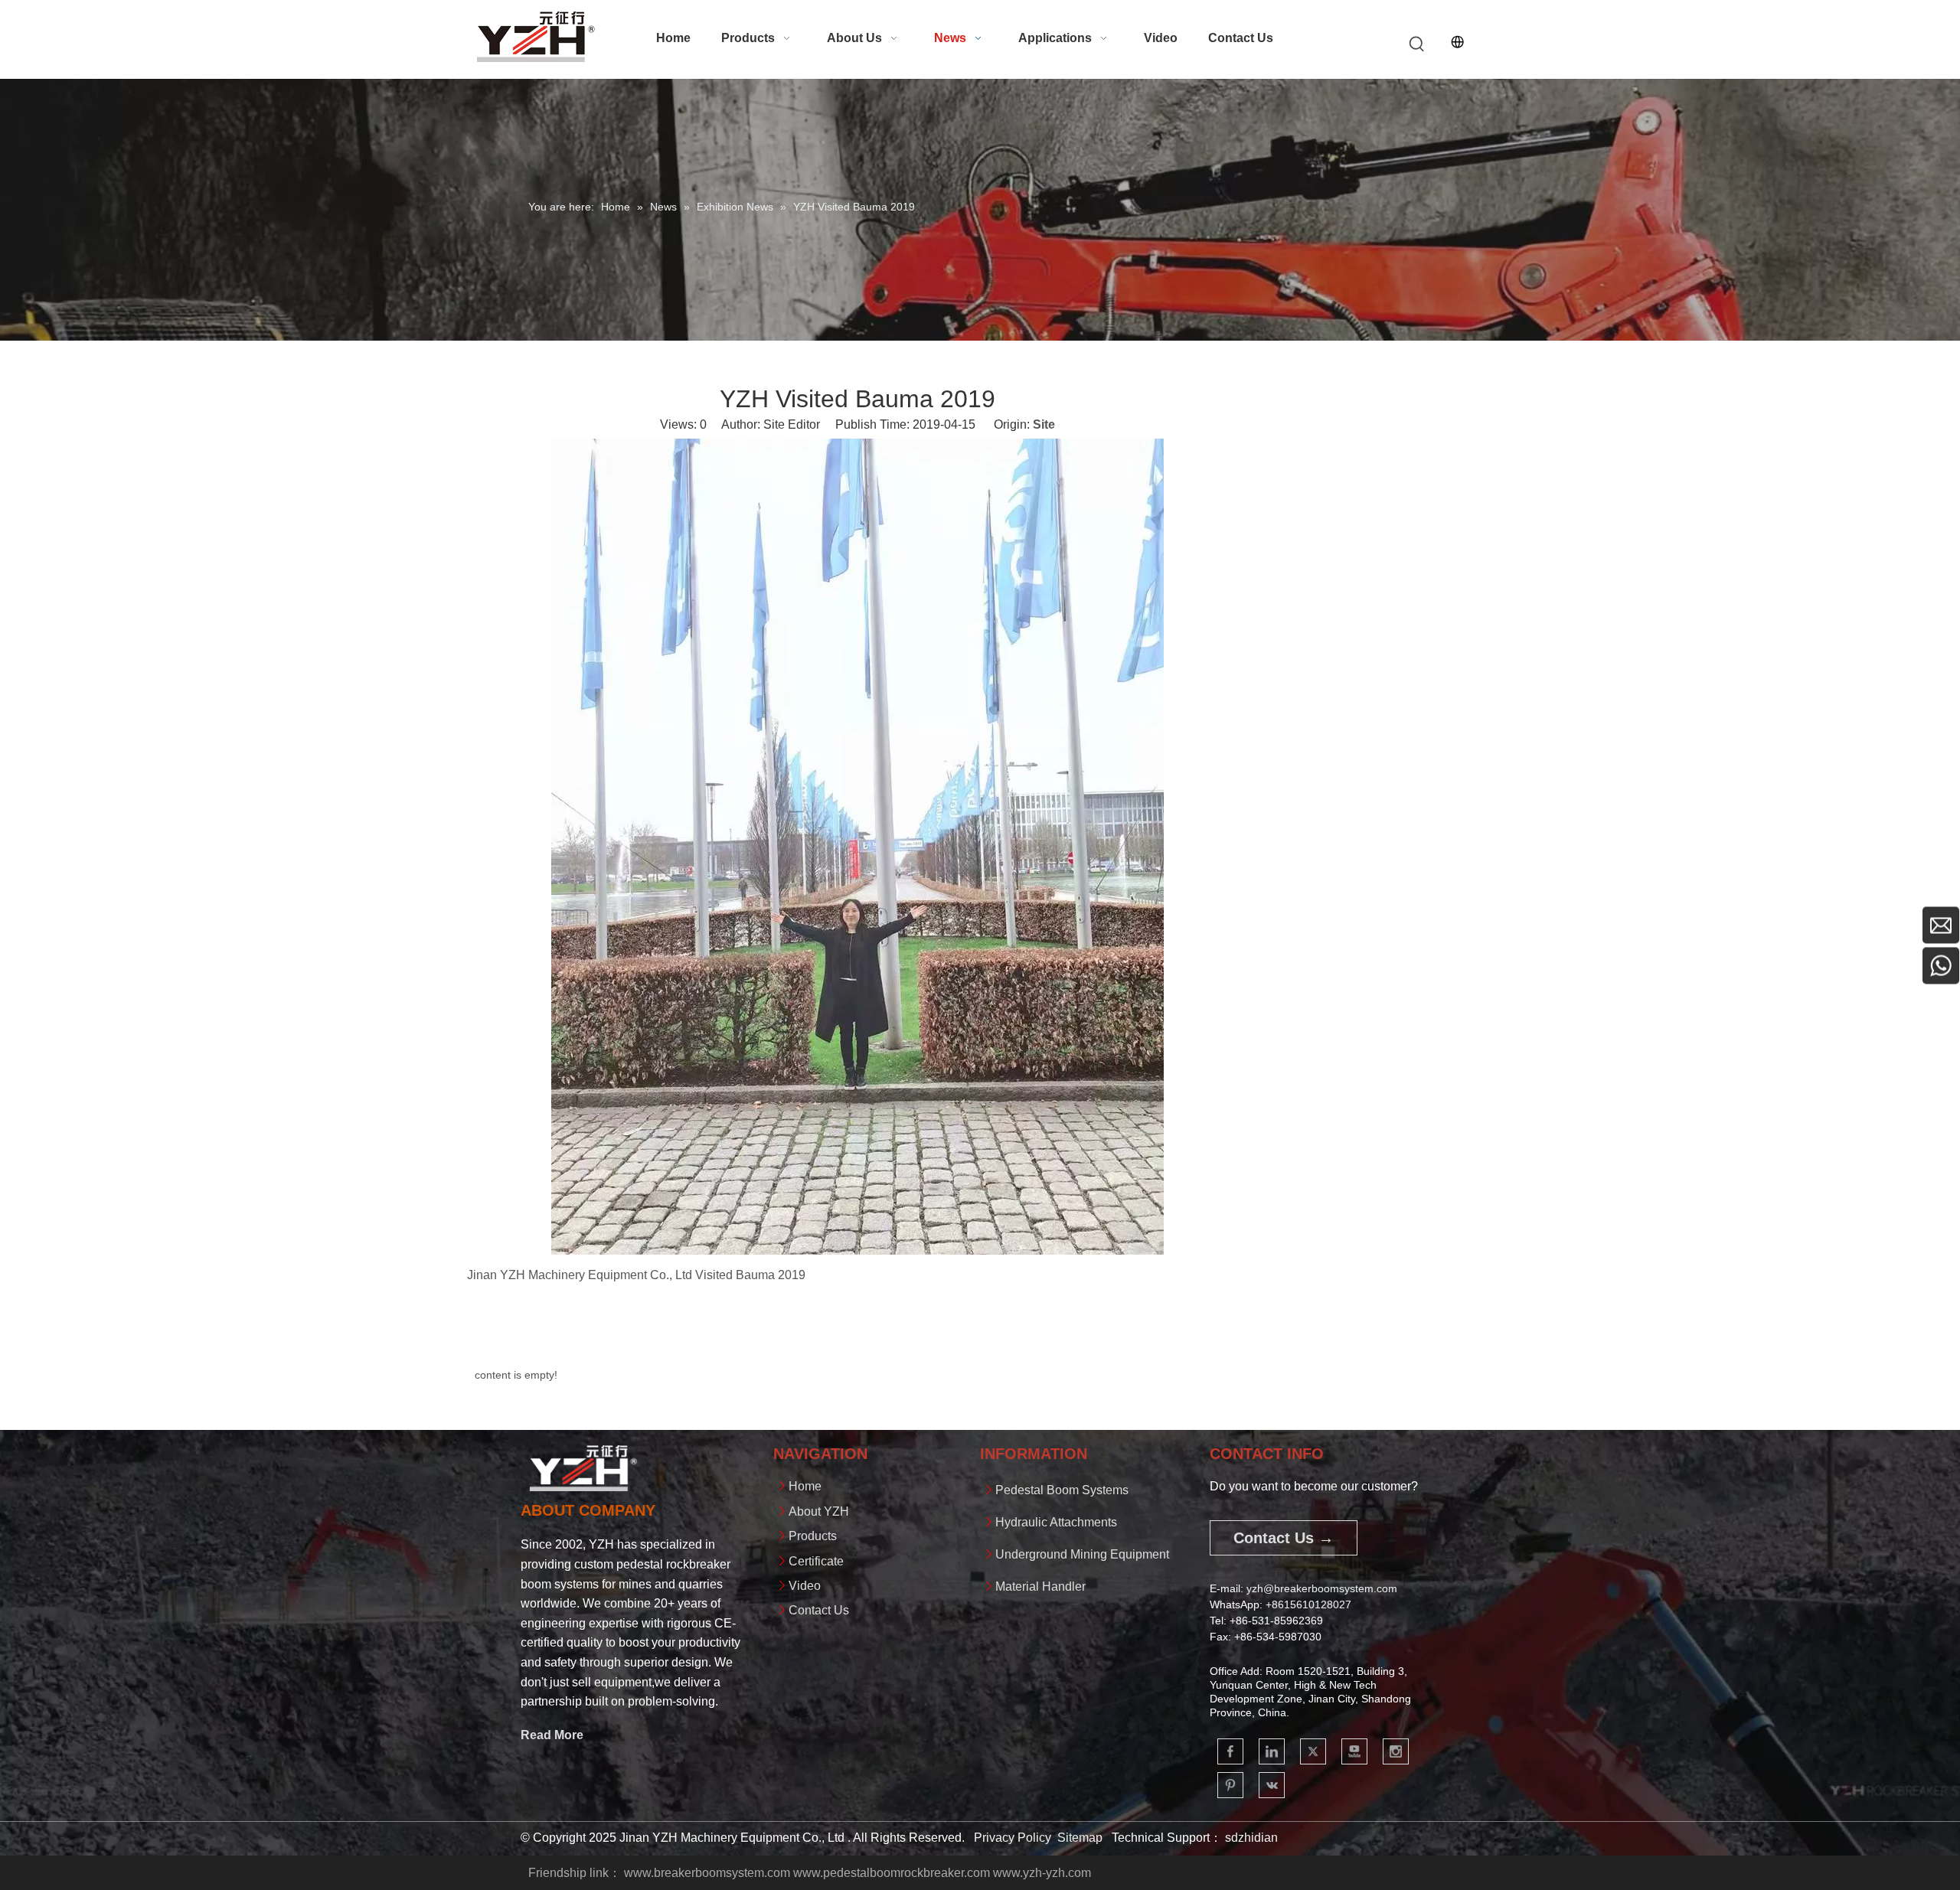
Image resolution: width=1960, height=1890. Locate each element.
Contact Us (819, 1610)
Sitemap (1080, 1838)
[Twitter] (1313, 1751)
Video (805, 1586)
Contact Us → (1284, 1538)
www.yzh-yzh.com (1042, 1873)
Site (1044, 424)
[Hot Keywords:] (1417, 44)
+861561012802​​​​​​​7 (1308, 1604)
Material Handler (1040, 1586)
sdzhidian (1251, 1838)
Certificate (816, 1561)
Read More (552, 1735)
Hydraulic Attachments (1056, 1522)
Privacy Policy (1013, 1838)
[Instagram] (1396, 1751)
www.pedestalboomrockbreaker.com (892, 1873)
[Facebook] (1230, 1751)
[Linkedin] (1272, 1751)
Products (813, 1536)
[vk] (1272, 1785)
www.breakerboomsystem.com (707, 1873)
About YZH (819, 1511)
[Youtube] (1354, 1751)
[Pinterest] (1230, 1785)
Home (805, 1486)
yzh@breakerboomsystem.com (1322, 1588)
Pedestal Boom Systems (1062, 1490)
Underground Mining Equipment (1082, 1554)
